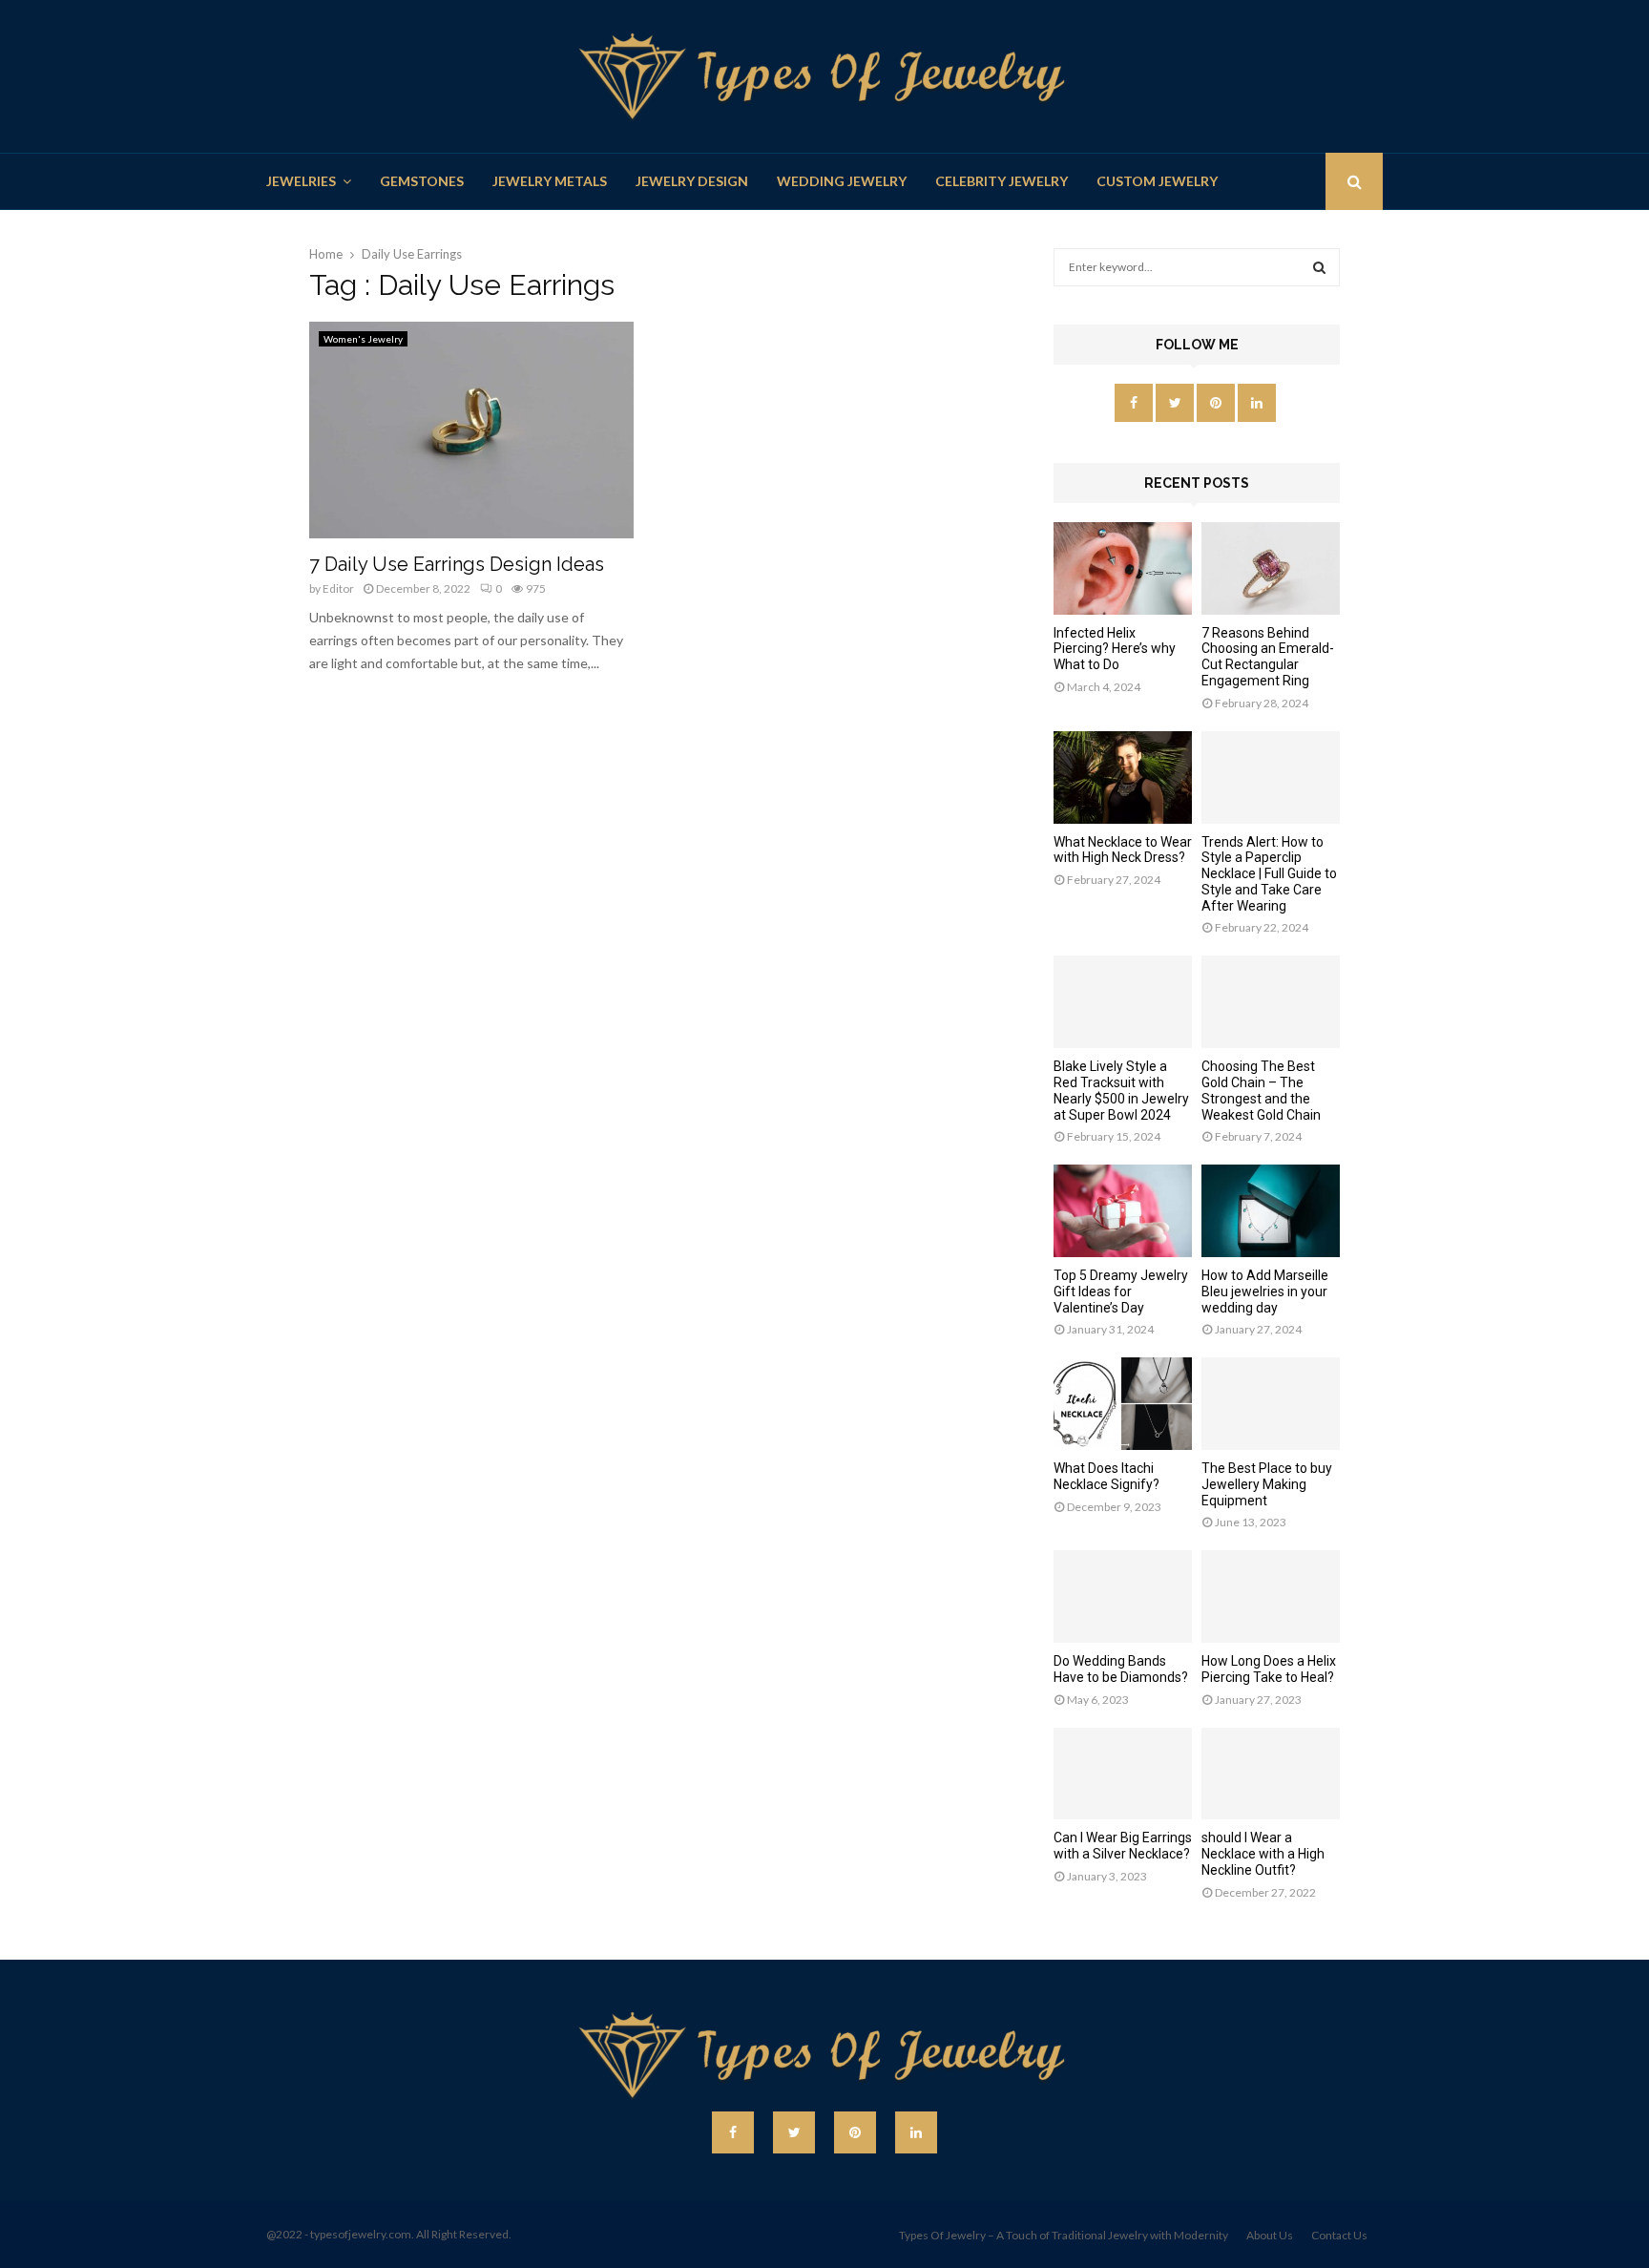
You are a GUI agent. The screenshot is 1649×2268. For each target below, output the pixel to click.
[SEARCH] (1319, 267)
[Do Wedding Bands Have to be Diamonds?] (1123, 1596)
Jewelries (301, 181)
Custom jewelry (1157, 181)
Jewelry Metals (550, 181)
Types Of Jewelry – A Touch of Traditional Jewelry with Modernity (1064, 2235)
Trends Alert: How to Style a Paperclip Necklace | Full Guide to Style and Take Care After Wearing (1269, 874)
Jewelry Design (692, 181)
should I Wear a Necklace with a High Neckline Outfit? (1263, 1854)
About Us (1270, 2235)
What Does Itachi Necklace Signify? (1106, 1476)
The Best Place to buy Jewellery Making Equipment (1267, 1484)
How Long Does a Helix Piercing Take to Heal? (1269, 1669)
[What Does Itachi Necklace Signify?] (1123, 1404)
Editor (338, 588)
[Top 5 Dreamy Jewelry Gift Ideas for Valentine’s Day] (1123, 1211)
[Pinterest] (855, 2132)
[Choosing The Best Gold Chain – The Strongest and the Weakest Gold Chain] (1271, 1002)
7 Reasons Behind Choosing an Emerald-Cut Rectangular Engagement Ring (1268, 657)
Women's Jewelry (363, 339)
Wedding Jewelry (842, 181)
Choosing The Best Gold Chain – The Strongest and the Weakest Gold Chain (1261, 1090)
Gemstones (422, 181)
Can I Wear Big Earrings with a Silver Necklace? (1123, 1846)
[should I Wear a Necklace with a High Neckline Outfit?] (1271, 1774)
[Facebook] (733, 2132)
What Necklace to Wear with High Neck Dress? (1123, 850)
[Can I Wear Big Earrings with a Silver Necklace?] (1123, 1774)
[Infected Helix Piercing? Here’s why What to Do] (1123, 568)
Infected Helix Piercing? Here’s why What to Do (1115, 649)
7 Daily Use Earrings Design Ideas (457, 564)
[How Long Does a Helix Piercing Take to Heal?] (1271, 1596)
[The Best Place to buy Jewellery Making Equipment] (1271, 1404)
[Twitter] (794, 2132)
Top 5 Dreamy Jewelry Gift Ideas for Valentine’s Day (1121, 1291)
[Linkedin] (916, 2132)
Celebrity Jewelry (1002, 181)
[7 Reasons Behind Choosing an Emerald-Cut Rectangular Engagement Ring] (1271, 568)
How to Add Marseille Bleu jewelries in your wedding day (1265, 1291)
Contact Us (1339, 2235)
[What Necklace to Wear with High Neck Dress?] (1123, 777)
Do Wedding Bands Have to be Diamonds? (1121, 1669)
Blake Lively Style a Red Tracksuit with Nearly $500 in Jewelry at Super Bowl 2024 (1121, 1090)
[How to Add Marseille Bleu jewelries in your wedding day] (1271, 1211)
